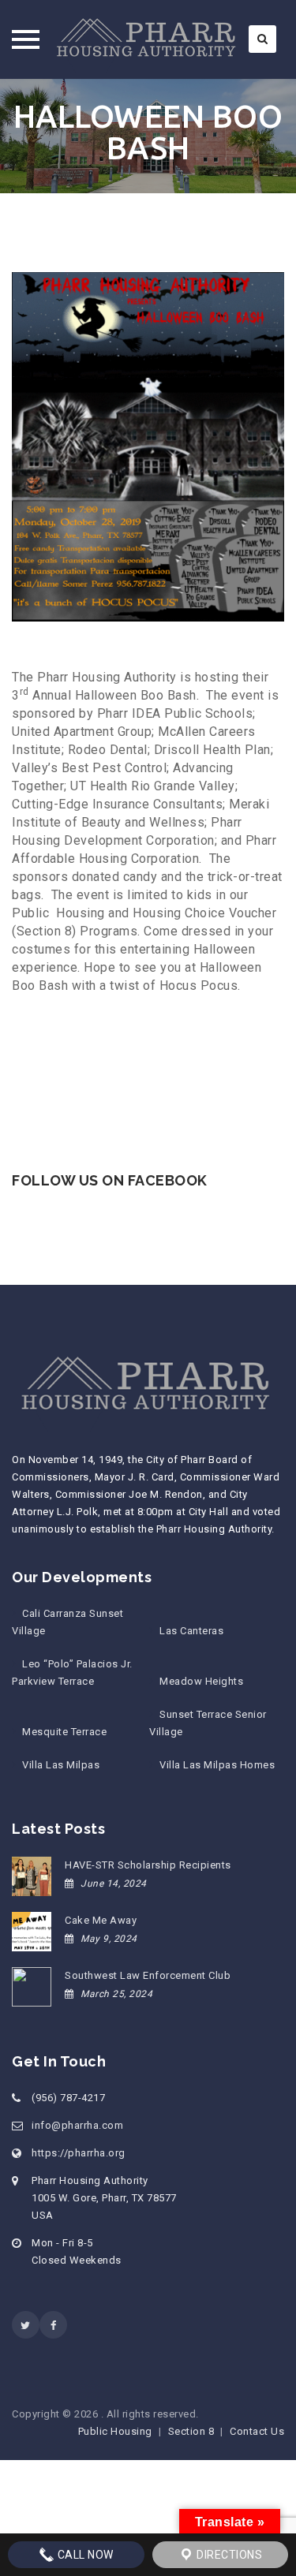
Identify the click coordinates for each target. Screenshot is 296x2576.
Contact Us (257, 2431)
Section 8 (191, 2431)
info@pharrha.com (77, 2125)
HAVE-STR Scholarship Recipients (148, 1865)
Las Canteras (191, 1631)
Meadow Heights (201, 1681)
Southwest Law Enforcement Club (148, 1975)
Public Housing (115, 2431)
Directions (229, 2555)
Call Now (84, 2555)
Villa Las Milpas (61, 1765)
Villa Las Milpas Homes (217, 1765)
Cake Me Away (101, 1920)
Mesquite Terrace (64, 1732)
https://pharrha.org (79, 2153)
